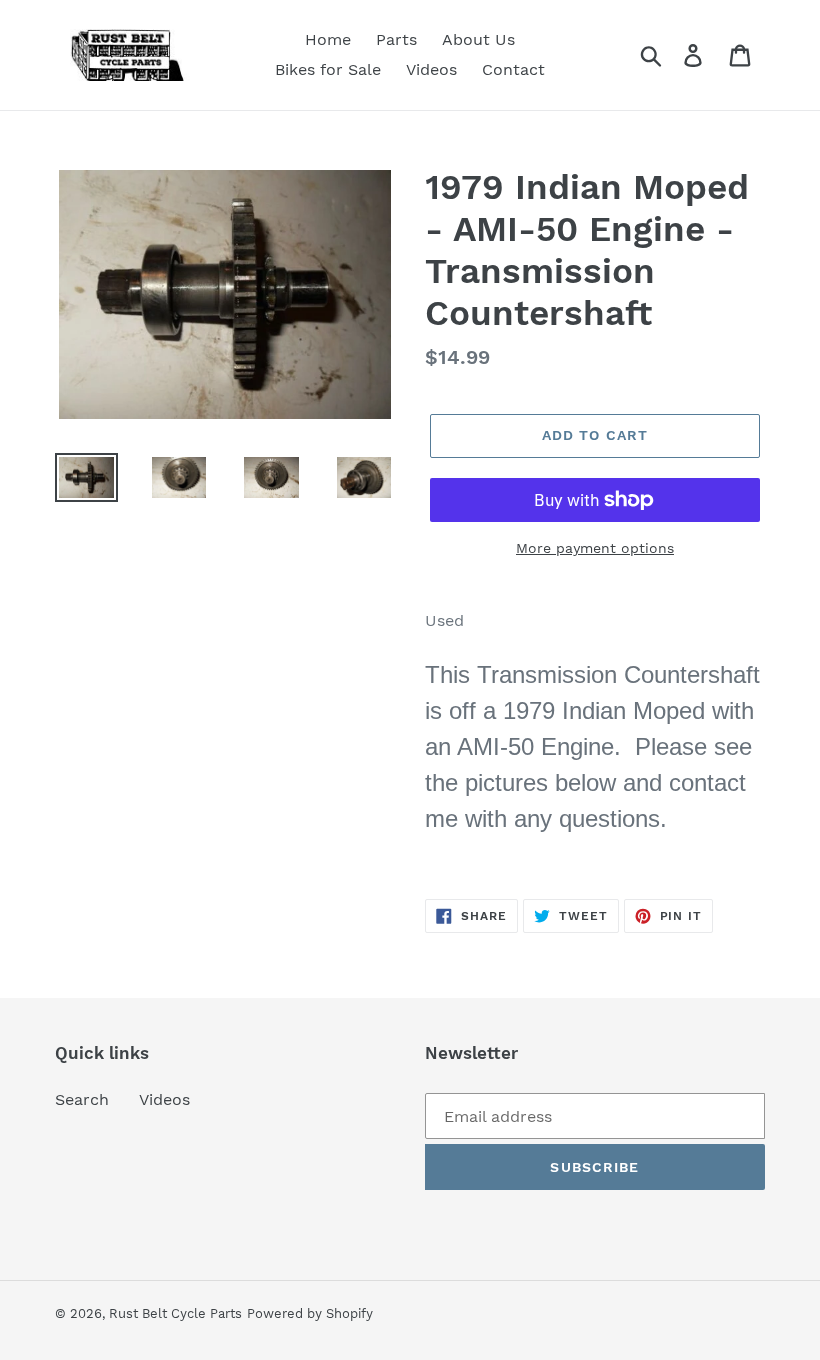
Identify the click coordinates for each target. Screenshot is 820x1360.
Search (82, 1099)
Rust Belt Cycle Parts (175, 1313)
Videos (164, 1099)
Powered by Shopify (310, 1313)
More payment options (595, 548)
